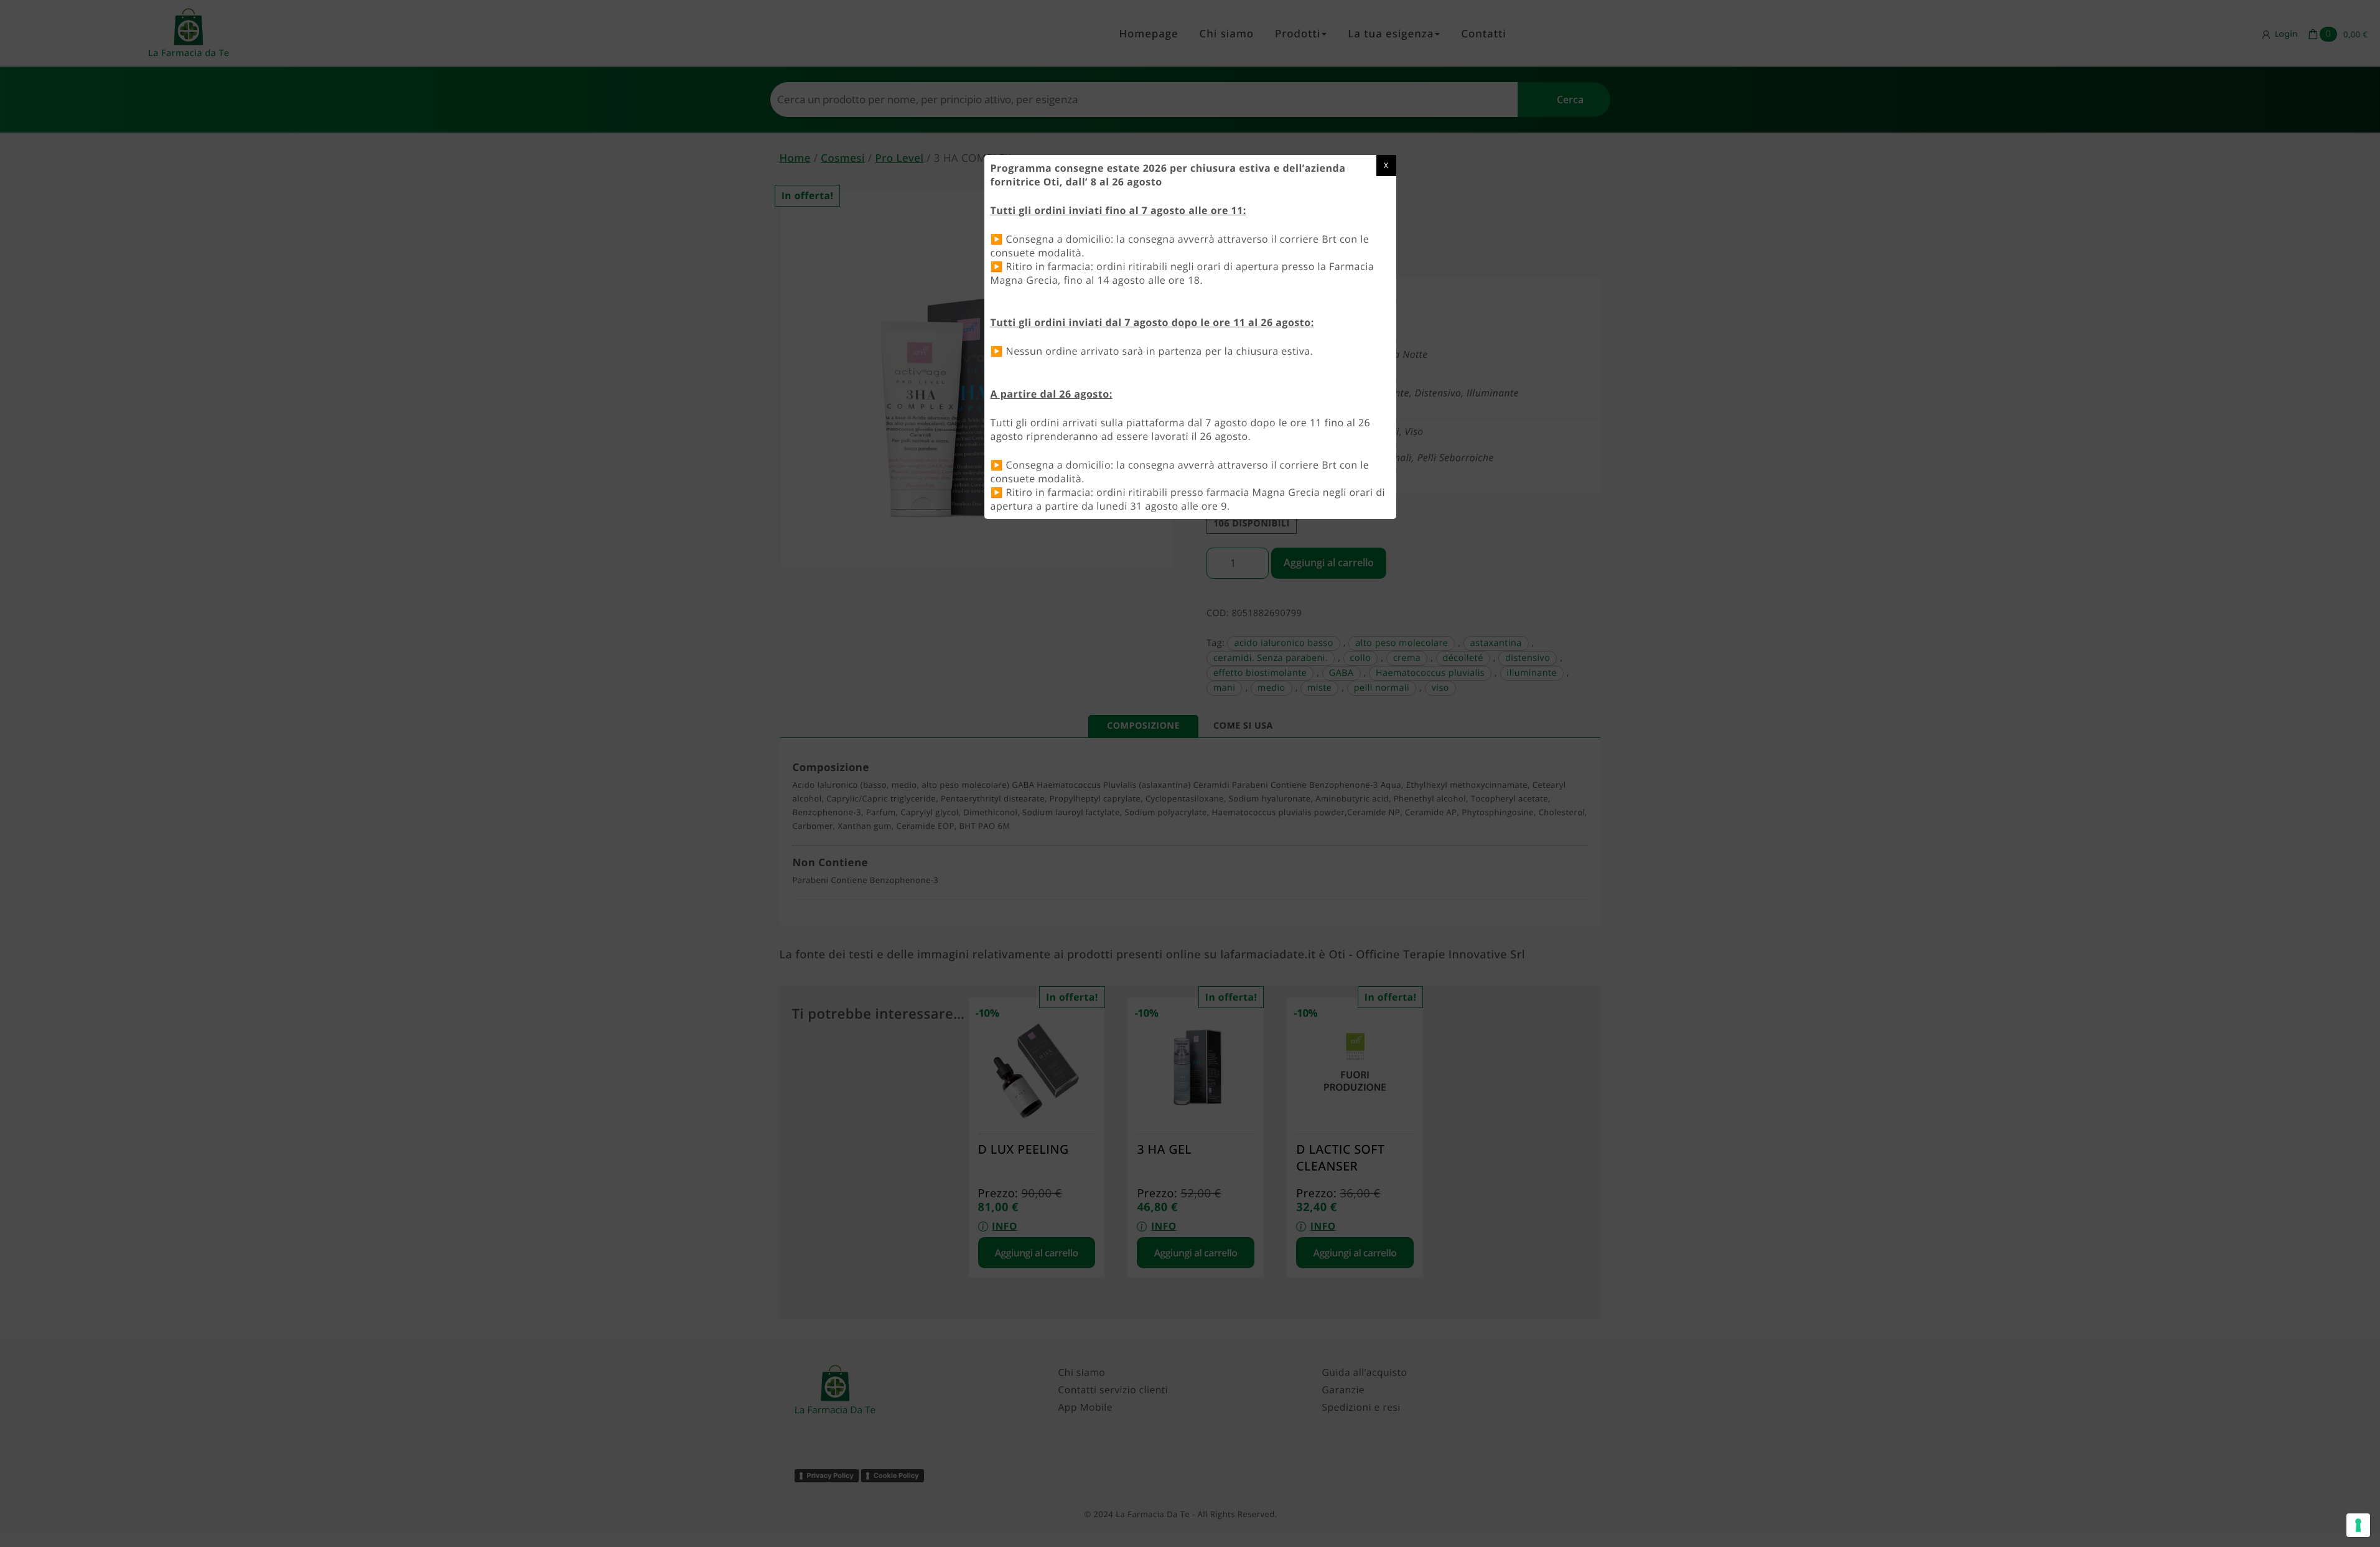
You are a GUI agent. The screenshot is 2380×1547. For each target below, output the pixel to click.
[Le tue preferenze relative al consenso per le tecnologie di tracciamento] (2358, 1525)
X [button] (1386, 165)
